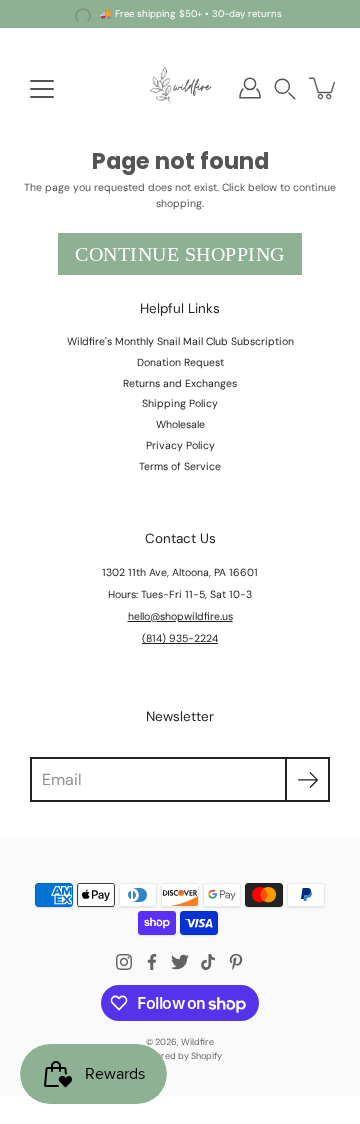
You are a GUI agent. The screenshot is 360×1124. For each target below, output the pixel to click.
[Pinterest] (236, 962)
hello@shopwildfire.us (180, 616)
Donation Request (180, 362)
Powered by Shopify (180, 1056)
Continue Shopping (180, 254)
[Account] (250, 88)
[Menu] (42, 89)
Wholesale (180, 424)
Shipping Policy (180, 403)
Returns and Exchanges (180, 383)
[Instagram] (124, 962)
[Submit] (307, 779)
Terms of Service (180, 466)
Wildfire (197, 1042)
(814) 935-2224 (180, 638)
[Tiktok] (208, 962)
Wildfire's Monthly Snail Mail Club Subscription (180, 341)
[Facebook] (152, 962)
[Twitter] (180, 962)
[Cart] (324, 88)
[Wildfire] (180, 88)
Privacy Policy (180, 445)
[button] (285, 88)
